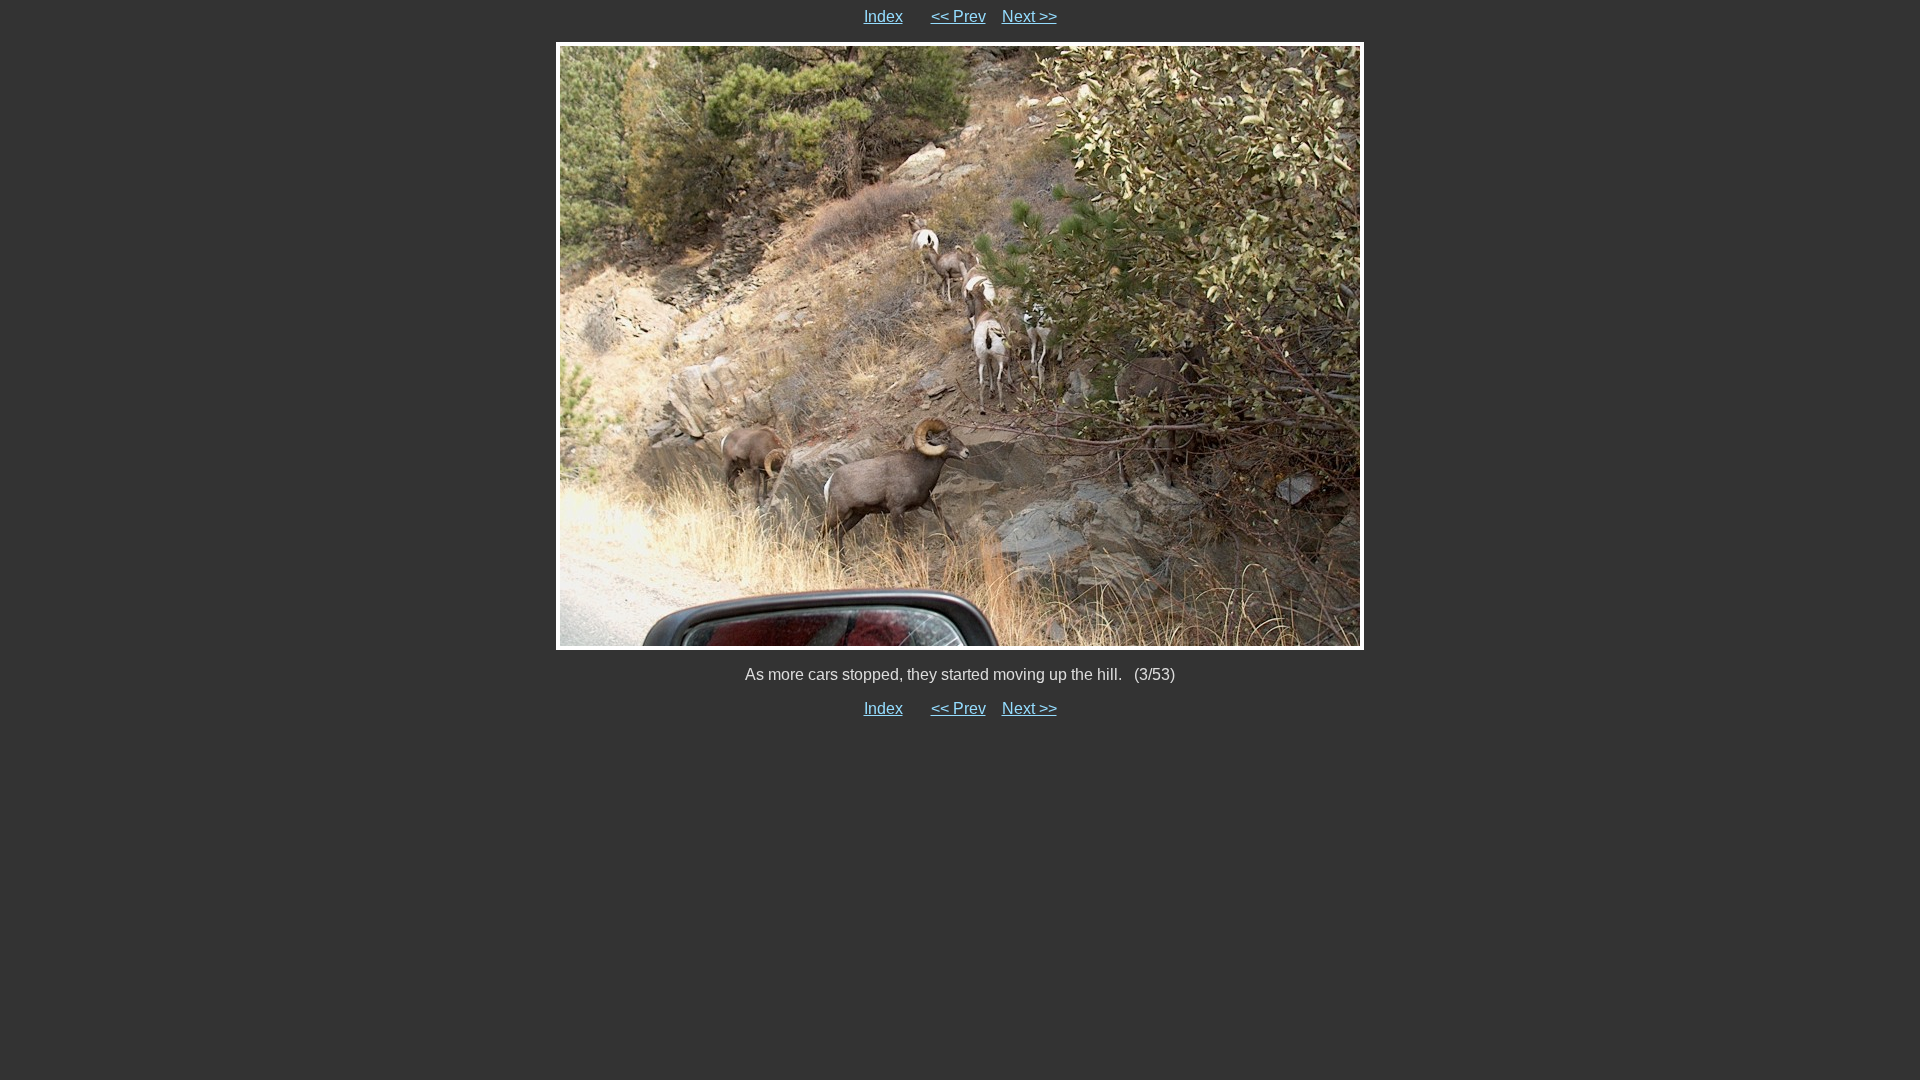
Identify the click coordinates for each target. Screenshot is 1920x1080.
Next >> (1029, 16)
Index (883, 16)
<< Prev (958, 16)
